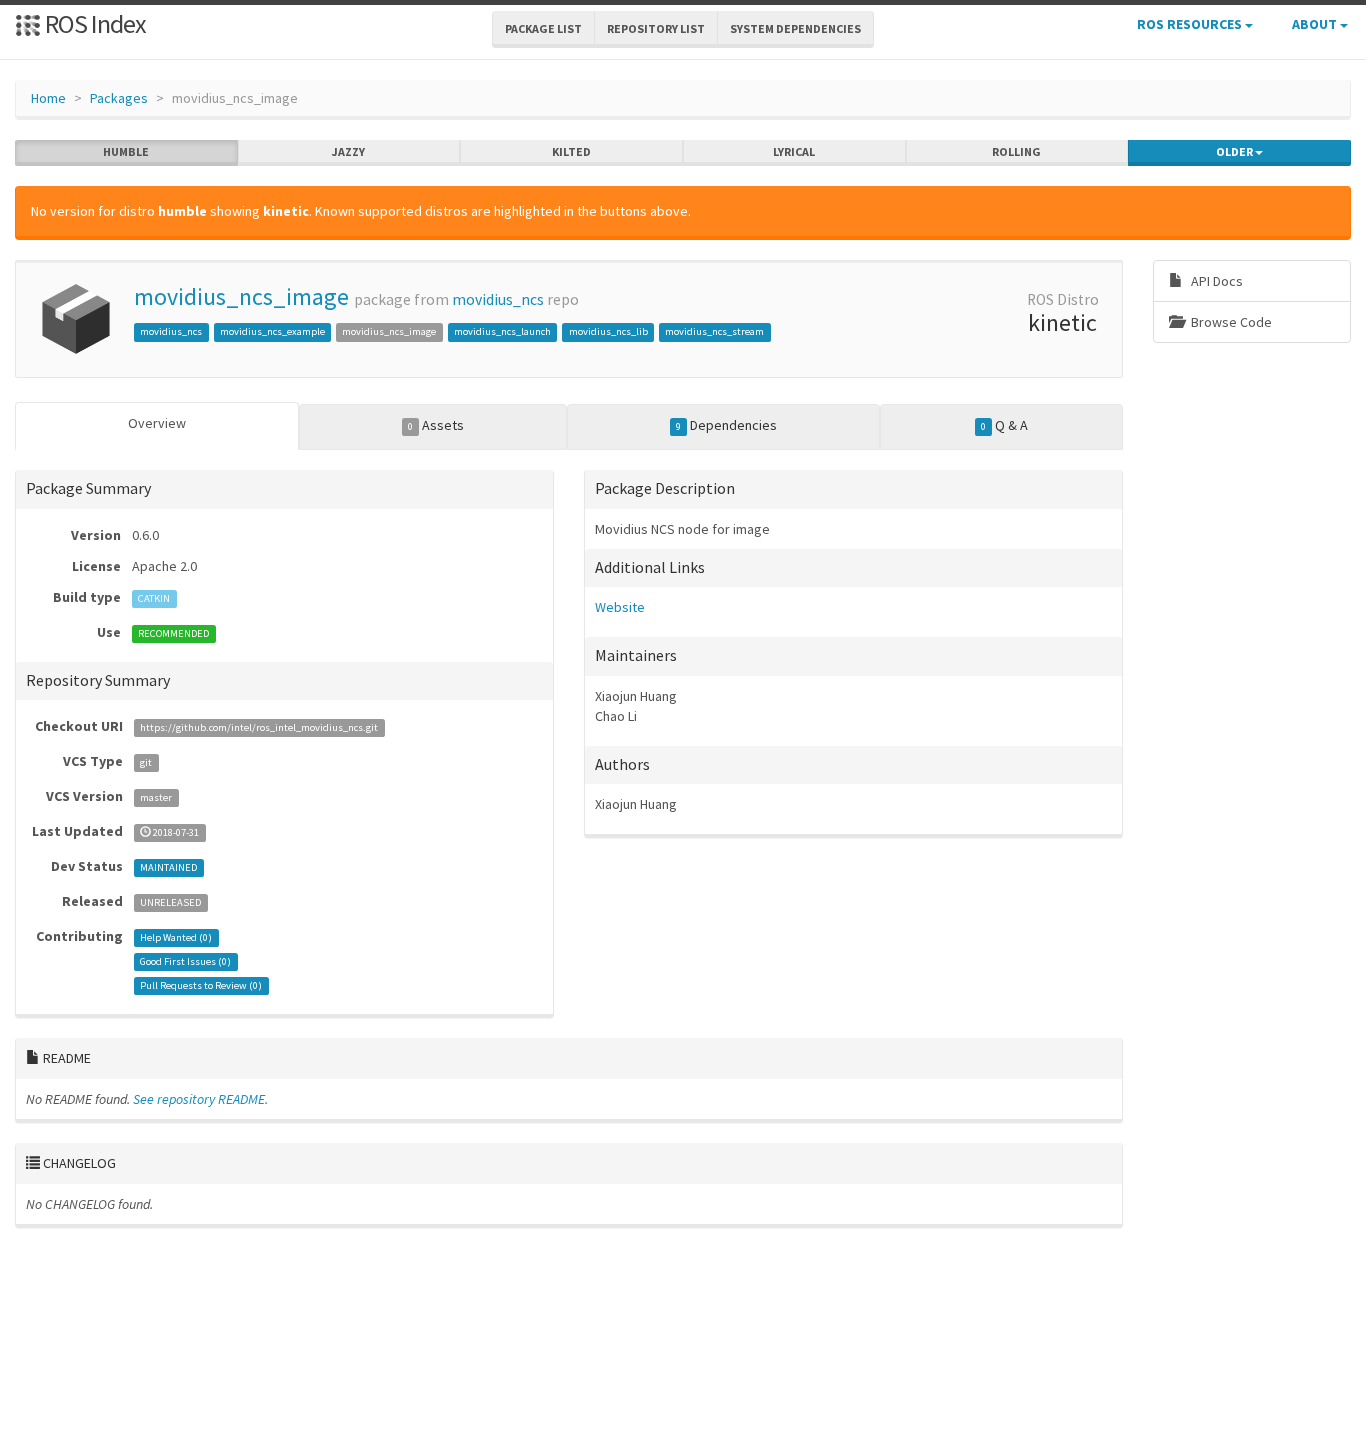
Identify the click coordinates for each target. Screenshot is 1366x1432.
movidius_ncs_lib (608, 331)
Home (48, 98)
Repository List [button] (656, 28)
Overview (157, 423)
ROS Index (93, 23)
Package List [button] (543, 28)
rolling (1016, 151)
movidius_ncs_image (241, 296)
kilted (571, 151)
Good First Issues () (185, 961)
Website (620, 607)
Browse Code (1230, 322)
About (1316, 24)
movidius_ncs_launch (502, 331)
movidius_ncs (498, 299)
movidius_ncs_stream (714, 331)
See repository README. (200, 1099)
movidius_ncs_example (272, 331)
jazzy (348, 151)
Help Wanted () (176, 937)
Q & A (1004, 425)
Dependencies (726, 425)
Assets (436, 425)
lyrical (794, 151)
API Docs (1215, 281)
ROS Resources (1191, 24)
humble (126, 151)
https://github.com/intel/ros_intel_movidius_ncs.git (259, 727)
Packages (119, 98)
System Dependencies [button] (795, 28)
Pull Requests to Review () (201, 985)
